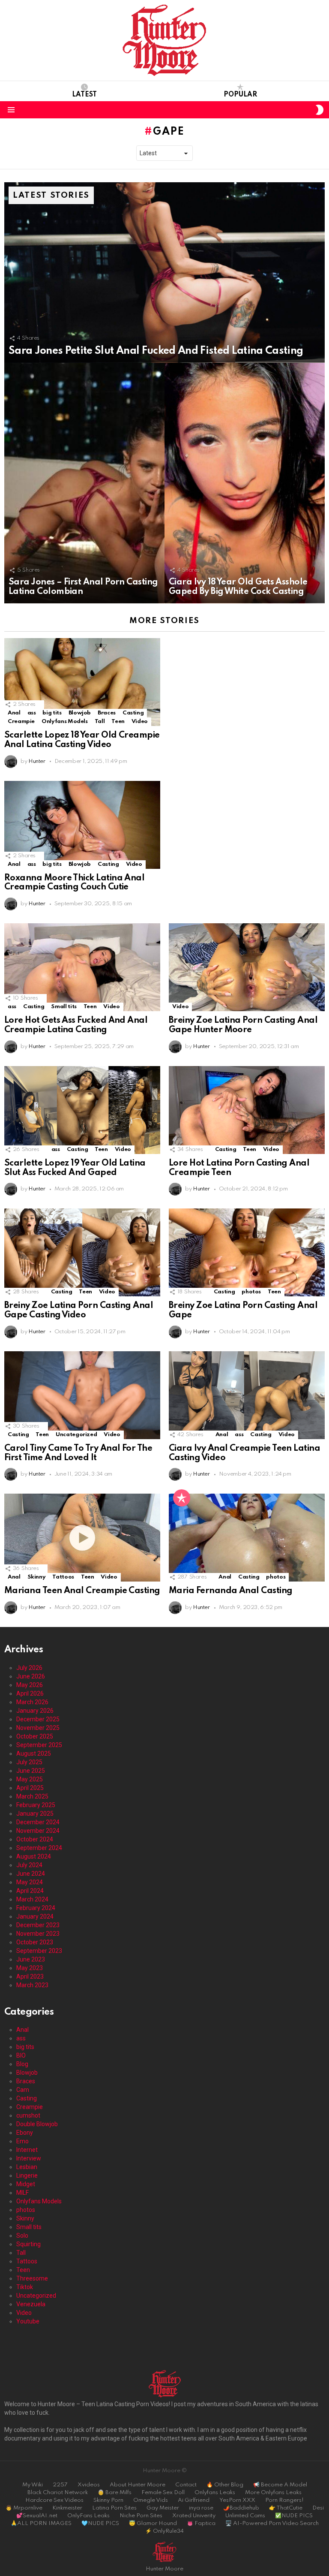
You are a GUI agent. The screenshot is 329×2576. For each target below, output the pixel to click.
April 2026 (30, 1693)
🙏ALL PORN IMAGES (41, 2523)
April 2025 (30, 1788)
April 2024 (30, 1891)
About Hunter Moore (138, 2485)
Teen (118, 722)
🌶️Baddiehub (241, 2508)
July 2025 (29, 1762)
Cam (23, 2090)
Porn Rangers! (284, 2500)
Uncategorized (76, 1435)
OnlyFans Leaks (88, 2516)
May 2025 (30, 1779)
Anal (14, 713)
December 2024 (38, 1822)
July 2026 (29, 1668)
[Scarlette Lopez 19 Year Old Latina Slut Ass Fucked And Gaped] (82, 1110)
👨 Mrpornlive (24, 2508)
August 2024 (34, 1856)
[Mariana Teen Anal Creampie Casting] (82, 1538)
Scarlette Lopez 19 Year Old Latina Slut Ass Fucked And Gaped (75, 1168)
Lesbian (27, 2167)
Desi (318, 2508)
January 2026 (35, 1711)
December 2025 (38, 1719)
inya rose (201, 2508)
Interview (29, 2158)
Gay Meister (163, 2508)
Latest (84, 95)
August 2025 (34, 1753)
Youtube (28, 2321)
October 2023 (35, 1942)
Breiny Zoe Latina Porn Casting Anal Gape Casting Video (79, 1311)
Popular (240, 95)
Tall (100, 722)
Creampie (21, 722)
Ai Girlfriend (194, 2500)
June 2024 (31, 1874)
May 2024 (30, 1882)
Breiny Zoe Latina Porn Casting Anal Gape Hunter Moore (243, 1025)
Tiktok (25, 2287)
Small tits (64, 1007)
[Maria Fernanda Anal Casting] (247, 1538)
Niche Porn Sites (141, 2516)
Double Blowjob (37, 2124)
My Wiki (33, 2485)
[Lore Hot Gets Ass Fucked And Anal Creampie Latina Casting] (82, 967)
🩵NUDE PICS (100, 2523)
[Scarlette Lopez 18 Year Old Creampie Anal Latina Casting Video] (82, 682)
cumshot (28, 2115)
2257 (60, 2485)
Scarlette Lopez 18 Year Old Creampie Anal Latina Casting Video (82, 740)
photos (251, 1292)
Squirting (28, 2244)
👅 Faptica (201, 2523)
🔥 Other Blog (225, 2485)
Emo (22, 2141)
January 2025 (35, 1814)
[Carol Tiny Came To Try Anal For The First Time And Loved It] (82, 1395)
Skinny (37, 1577)
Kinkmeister (67, 2508)
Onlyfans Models (65, 722)
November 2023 (38, 1934)
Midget (26, 2184)
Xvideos (89, 2485)
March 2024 (32, 1899)
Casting (133, 713)
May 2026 (30, 1685)
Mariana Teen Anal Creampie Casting (82, 1591)
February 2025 (36, 1805)
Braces (107, 713)
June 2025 (31, 1771)
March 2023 (32, 1985)
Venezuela (31, 2304)
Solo (22, 2236)
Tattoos (63, 1577)
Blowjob (80, 713)
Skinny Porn (108, 2500)
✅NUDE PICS (294, 2516)
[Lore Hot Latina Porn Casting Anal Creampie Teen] (247, 1110)
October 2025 (35, 1736)
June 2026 (31, 1676)
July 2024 (29, 1865)
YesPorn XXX (237, 2500)
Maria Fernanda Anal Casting (230, 1591)
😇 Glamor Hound (153, 2523)
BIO (21, 2055)
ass (32, 713)
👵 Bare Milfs (115, 2493)
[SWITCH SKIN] (320, 110)
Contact (186, 2485)
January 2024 (35, 1916)
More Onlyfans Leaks (273, 2493)
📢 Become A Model (280, 2485)
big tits (52, 713)
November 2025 (38, 1728)
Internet (27, 2150)
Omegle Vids (151, 2500)
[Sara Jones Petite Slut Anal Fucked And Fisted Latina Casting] (164, 273)
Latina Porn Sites (114, 2508)
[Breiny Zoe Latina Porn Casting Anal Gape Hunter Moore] (247, 967)
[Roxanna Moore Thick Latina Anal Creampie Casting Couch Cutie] (82, 825)
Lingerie (27, 2175)
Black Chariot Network (58, 2493)
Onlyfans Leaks (215, 2493)
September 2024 (39, 1848)
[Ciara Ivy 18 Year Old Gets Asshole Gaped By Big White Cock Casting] (245, 483)
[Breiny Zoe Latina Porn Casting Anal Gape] (247, 1252)
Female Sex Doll (163, 2493)
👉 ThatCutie (286, 2508)
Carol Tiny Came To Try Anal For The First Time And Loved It (78, 1453)
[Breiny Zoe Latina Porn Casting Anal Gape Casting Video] (82, 1252)
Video (140, 722)
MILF (22, 2193)
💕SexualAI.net (37, 2516)
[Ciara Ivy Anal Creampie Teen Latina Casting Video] (247, 1395)
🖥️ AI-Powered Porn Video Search (272, 2523)
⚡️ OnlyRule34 (164, 2531)
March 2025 (32, 1796)
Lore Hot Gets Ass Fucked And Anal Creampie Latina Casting (76, 1025)
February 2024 (36, 1908)
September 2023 (39, 1951)
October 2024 (35, 1839)
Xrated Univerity (194, 2516)
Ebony (25, 2133)
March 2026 (32, 1702)
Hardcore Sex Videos (54, 2500)
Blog (22, 2064)
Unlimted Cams (245, 2516)
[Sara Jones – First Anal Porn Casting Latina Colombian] (84, 483)
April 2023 (30, 1976)
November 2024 (38, 1831)
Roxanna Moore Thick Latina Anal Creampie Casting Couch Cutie (74, 883)
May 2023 (30, 1968)
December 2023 (38, 1925)
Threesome (32, 2278)
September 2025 (39, 1745)
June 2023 (31, 1959)
